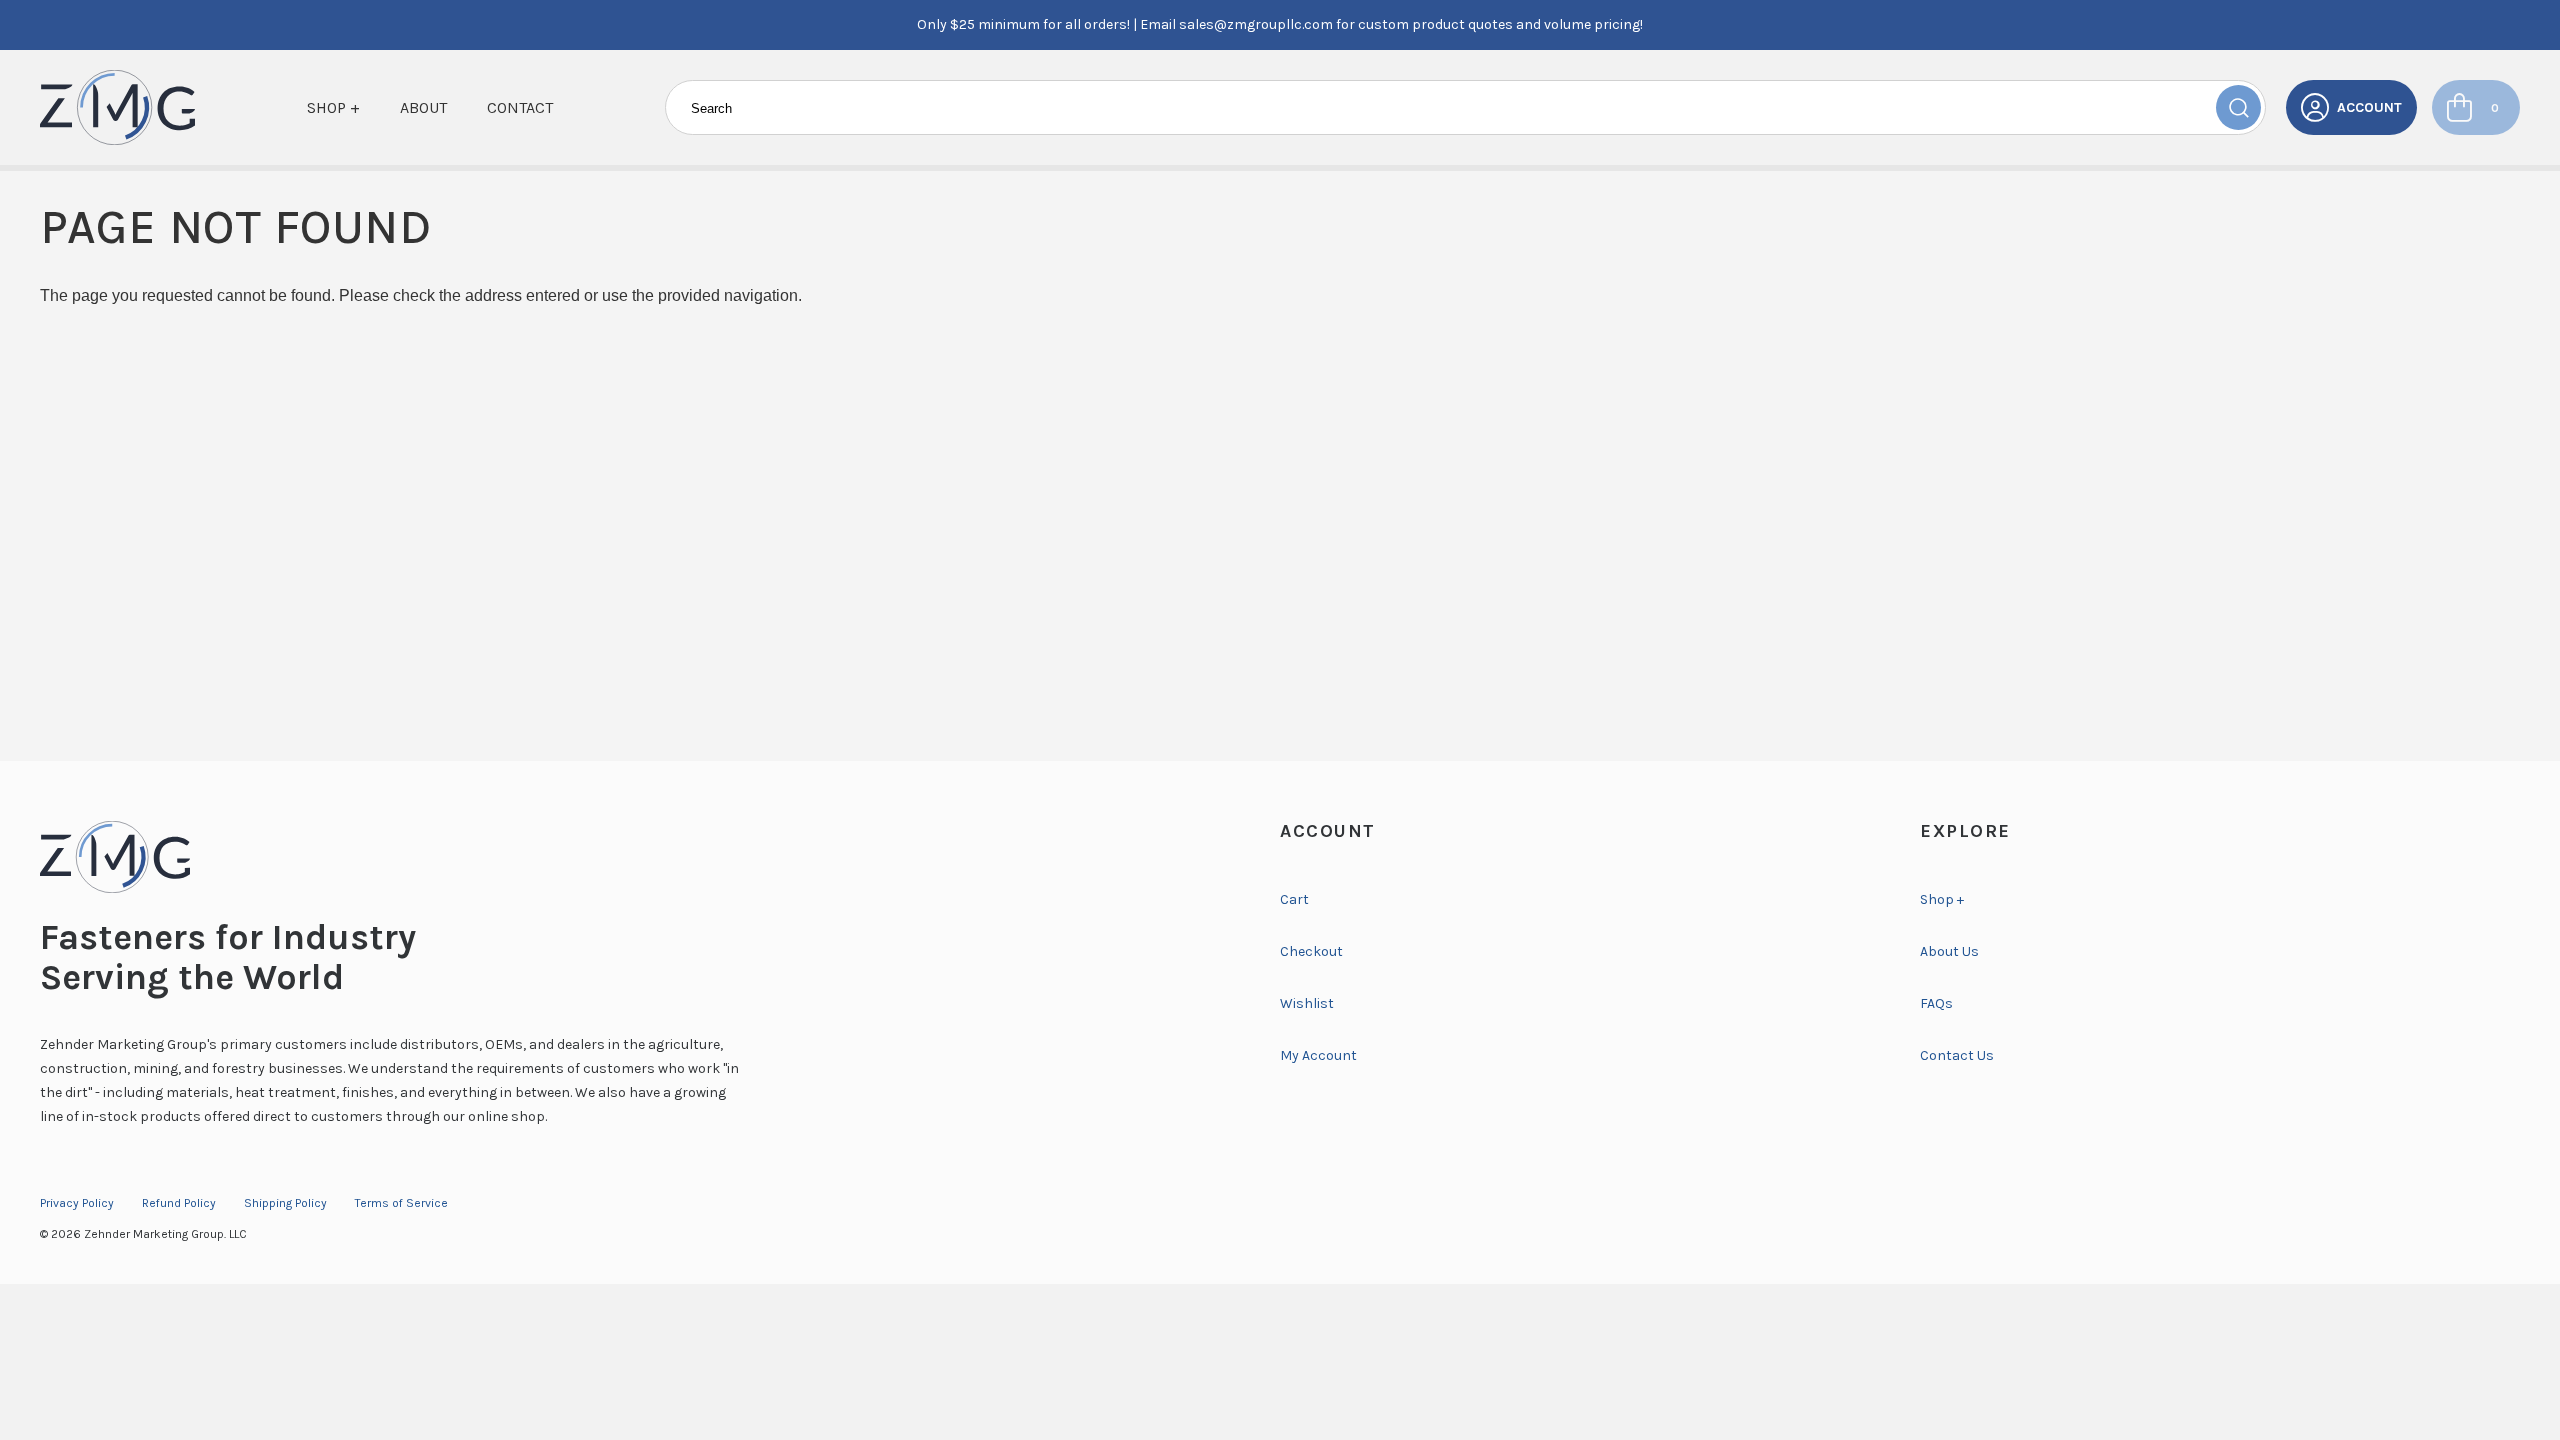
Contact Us (1957, 1055)
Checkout (1311, 951)
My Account (1318, 1055)
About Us (1949, 951)
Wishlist (1307, 1003)
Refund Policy (179, 1203)
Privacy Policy (77, 1203)
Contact (520, 107)
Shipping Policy (285, 1203)
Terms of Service (401, 1203)
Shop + (333, 107)
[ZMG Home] (640, 857)
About (423, 107)
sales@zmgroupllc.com (1256, 24)
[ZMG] (117, 107)
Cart (1294, 899)
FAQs (1936, 1003)
